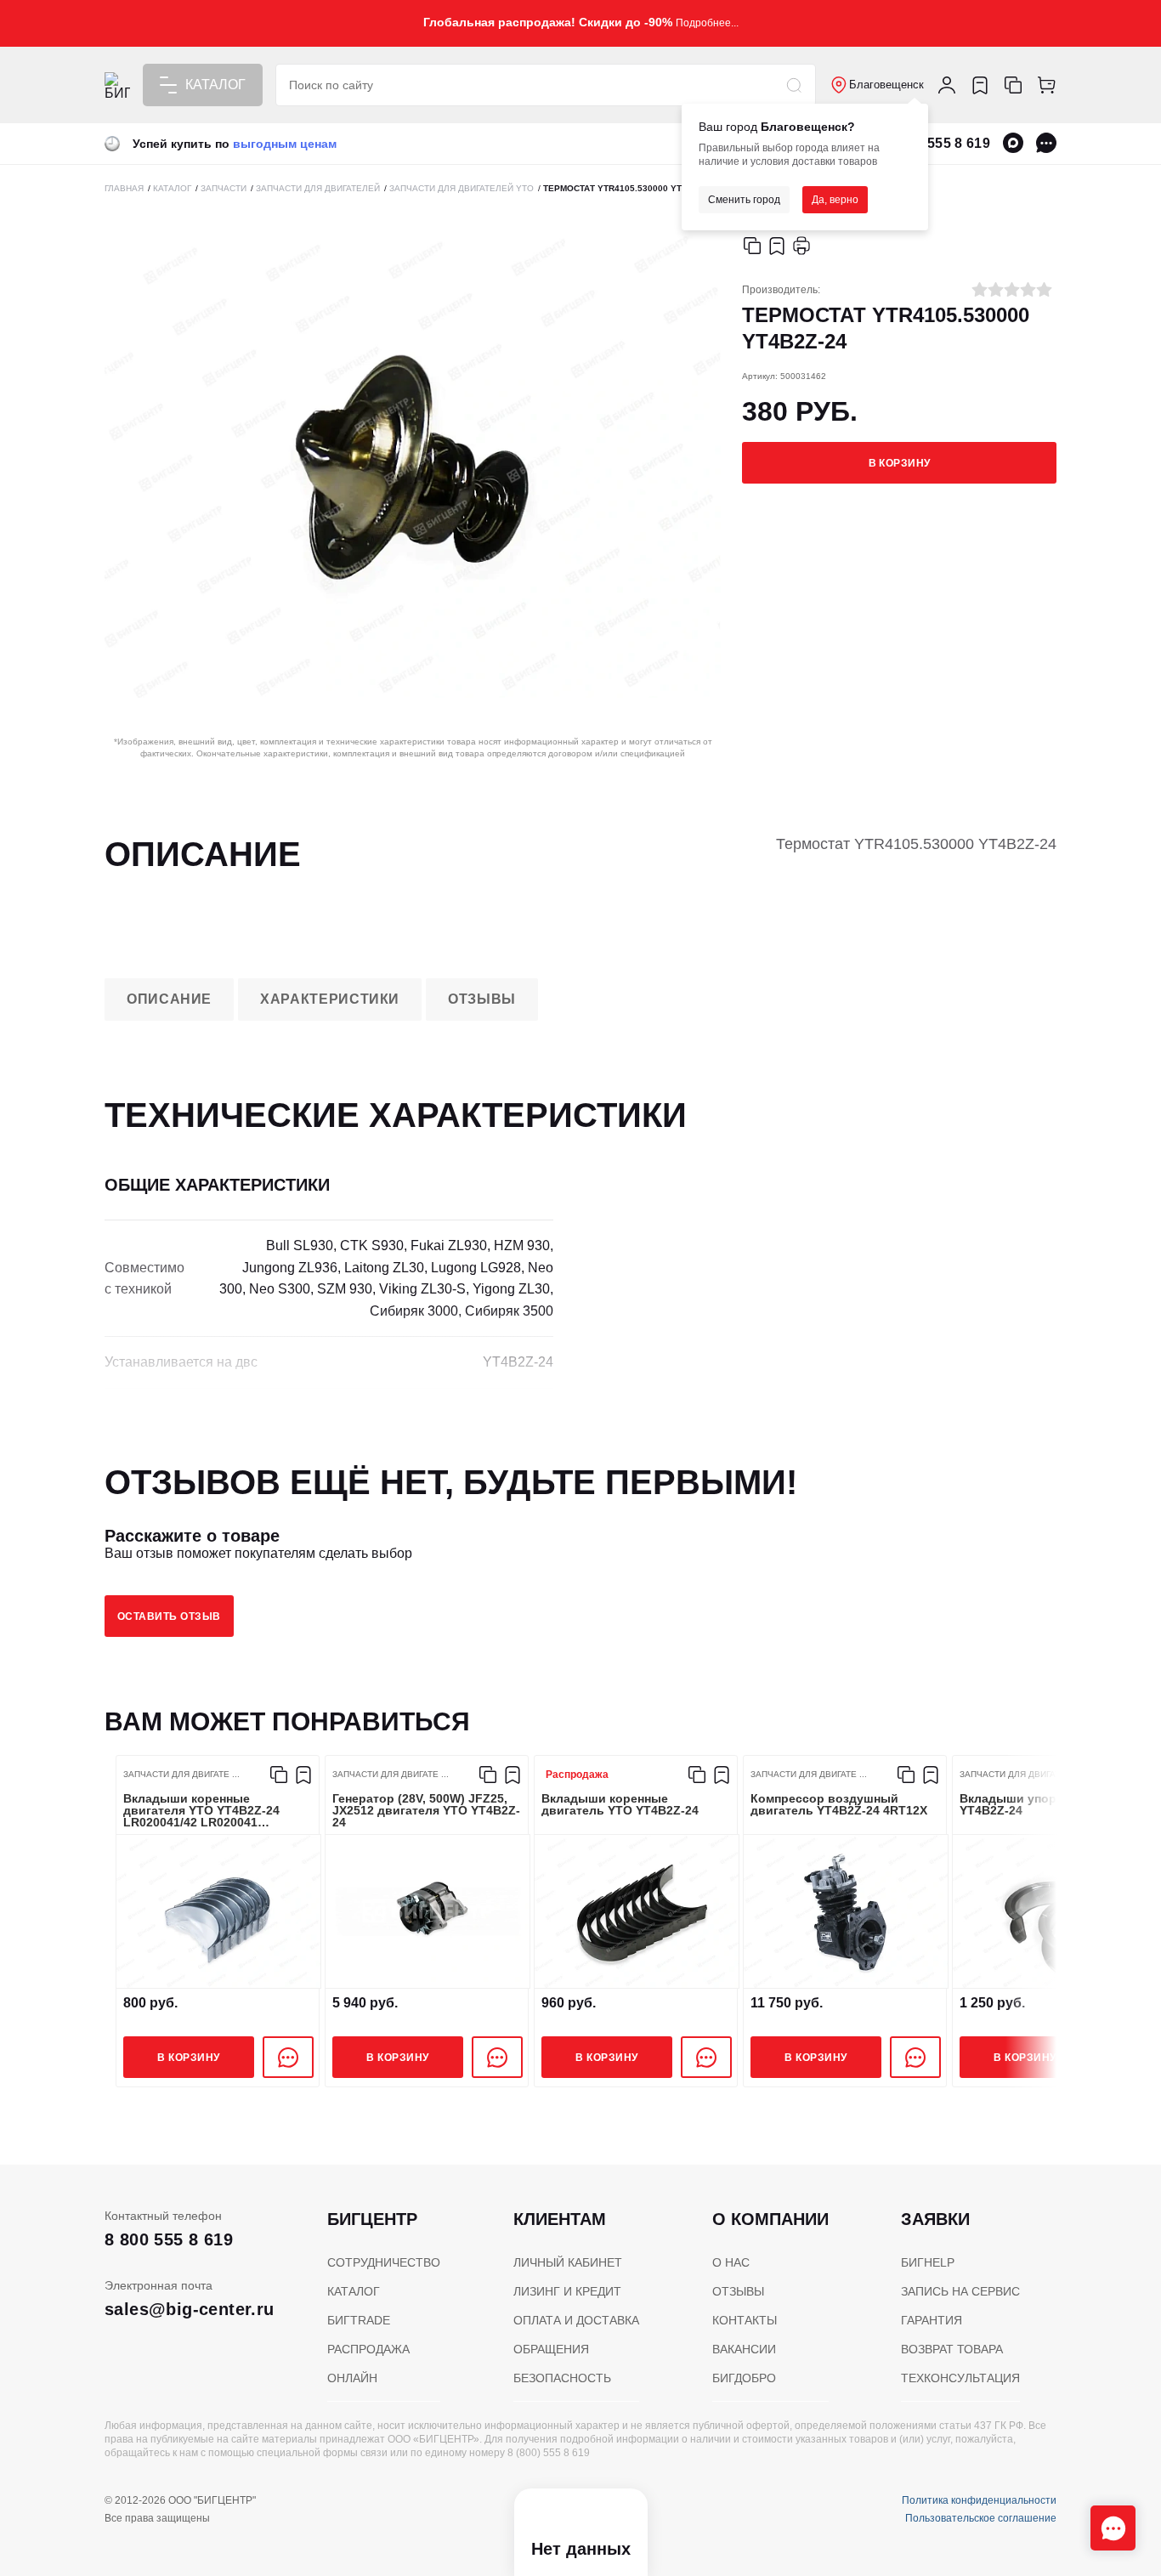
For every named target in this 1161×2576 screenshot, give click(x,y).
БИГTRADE (359, 2320)
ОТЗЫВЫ (738, 2291)
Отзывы (482, 999)
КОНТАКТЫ (745, 2320)
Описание (169, 999)
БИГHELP (928, 2262)
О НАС (731, 2262)
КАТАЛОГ (354, 2291)
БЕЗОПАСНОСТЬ (562, 2378)
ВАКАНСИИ (744, 2349)
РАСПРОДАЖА (368, 2349)
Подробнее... (707, 23)
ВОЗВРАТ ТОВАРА (952, 2349)
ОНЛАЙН (352, 2378)
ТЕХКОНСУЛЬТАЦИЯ (960, 2378)
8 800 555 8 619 (939, 143)
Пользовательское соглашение (981, 2518)
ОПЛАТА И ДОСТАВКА (576, 2320)
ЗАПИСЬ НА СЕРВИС (960, 2291)
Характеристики (330, 999)
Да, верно (835, 200)
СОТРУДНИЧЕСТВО (384, 2262)
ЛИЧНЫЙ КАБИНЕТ (568, 2262)
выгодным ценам (285, 144)
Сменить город (744, 200)
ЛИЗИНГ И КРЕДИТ (567, 2291)
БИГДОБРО (744, 2378)
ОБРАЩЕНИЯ (551, 2349)
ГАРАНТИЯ (932, 2320)
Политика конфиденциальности (979, 2500)
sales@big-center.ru (190, 2309)
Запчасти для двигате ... (181, 1775)
